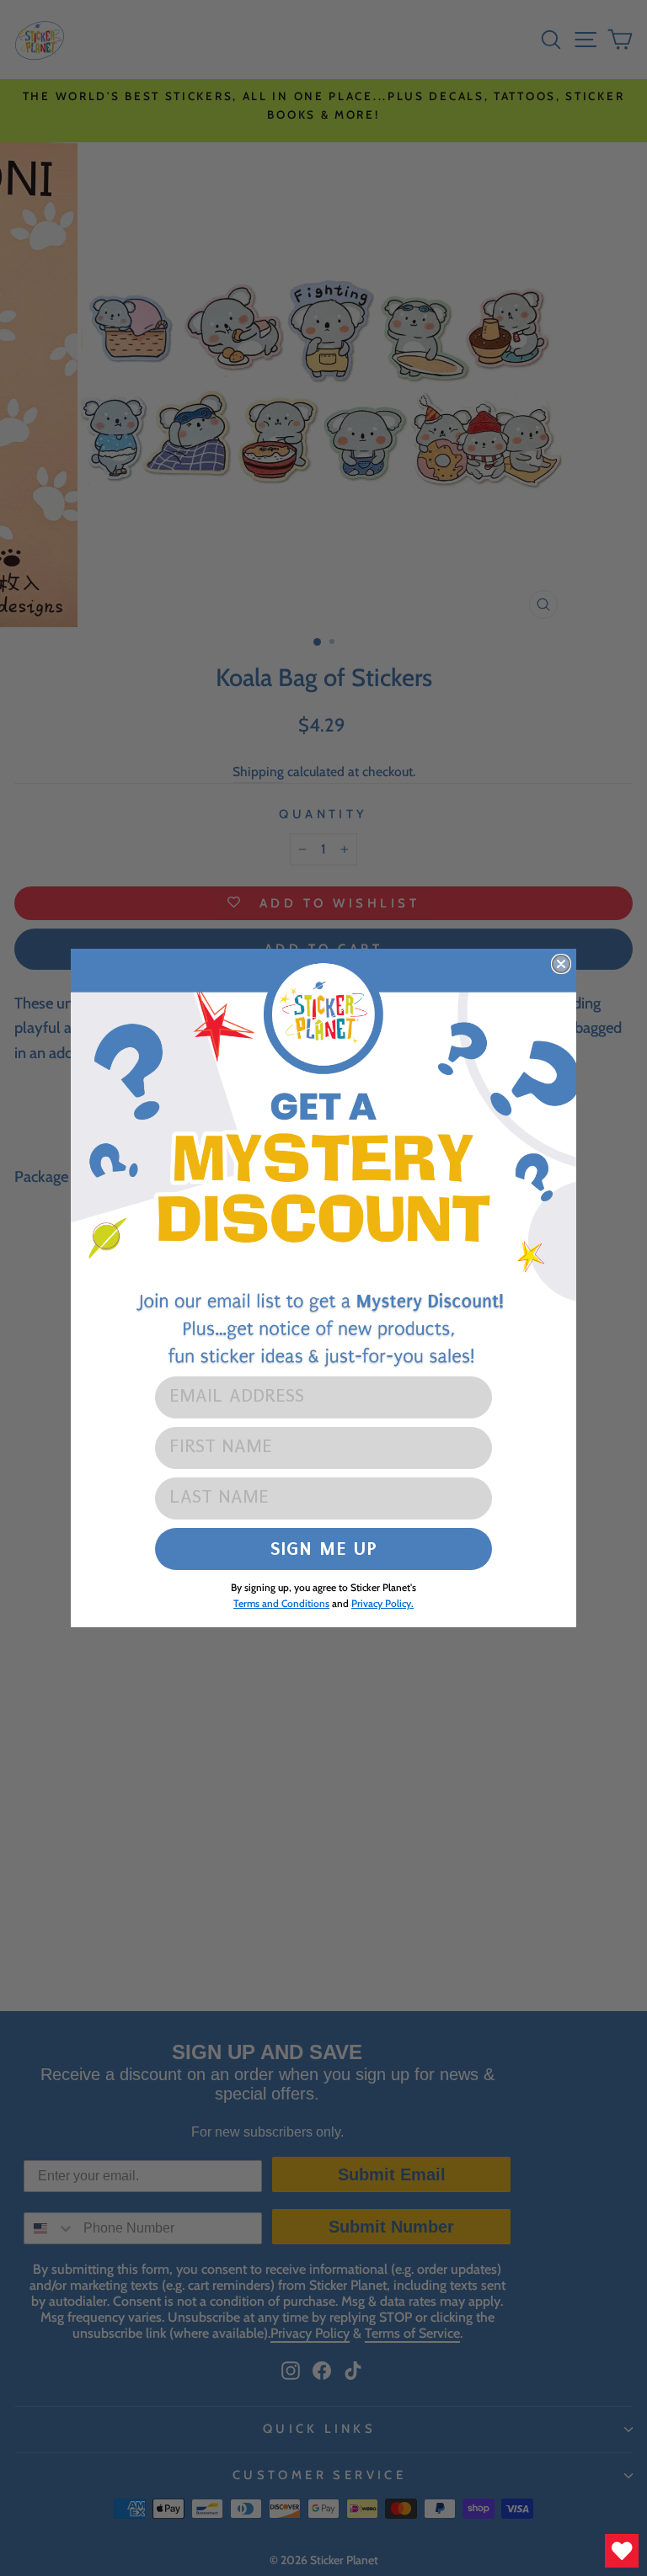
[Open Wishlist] (622, 2551)
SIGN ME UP (324, 1549)
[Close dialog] (561, 964)
